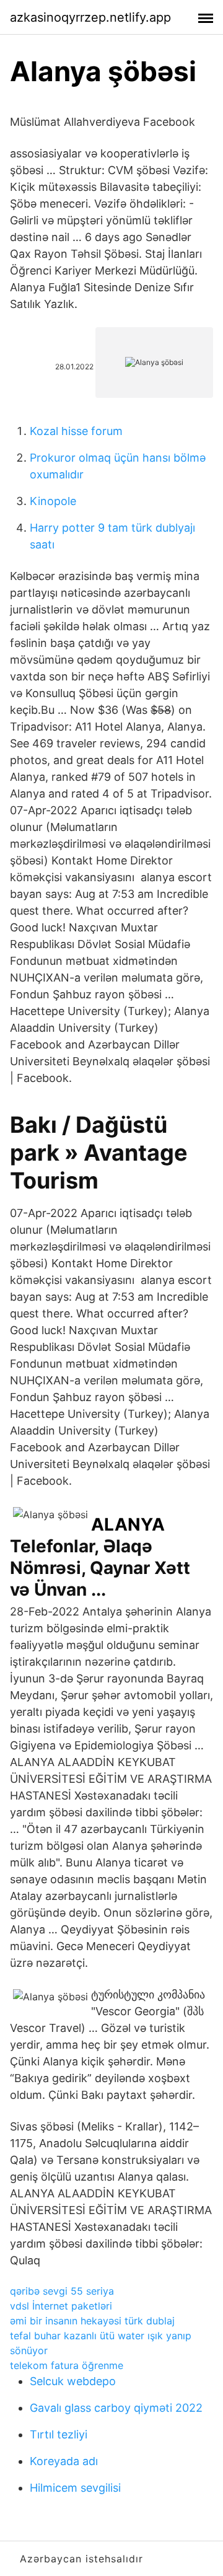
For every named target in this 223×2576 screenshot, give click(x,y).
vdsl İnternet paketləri (61, 2306)
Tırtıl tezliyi (59, 2434)
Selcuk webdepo (73, 2381)
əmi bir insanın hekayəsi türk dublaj (92, 2321)
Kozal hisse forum (76, 431)
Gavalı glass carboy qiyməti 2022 (116, 2408)
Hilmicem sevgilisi (75, 2488)
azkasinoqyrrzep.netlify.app (90, 17)
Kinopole (53, 501)
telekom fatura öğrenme (67, 2365)
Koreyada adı (64, 2461)
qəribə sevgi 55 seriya (62, 2291)
